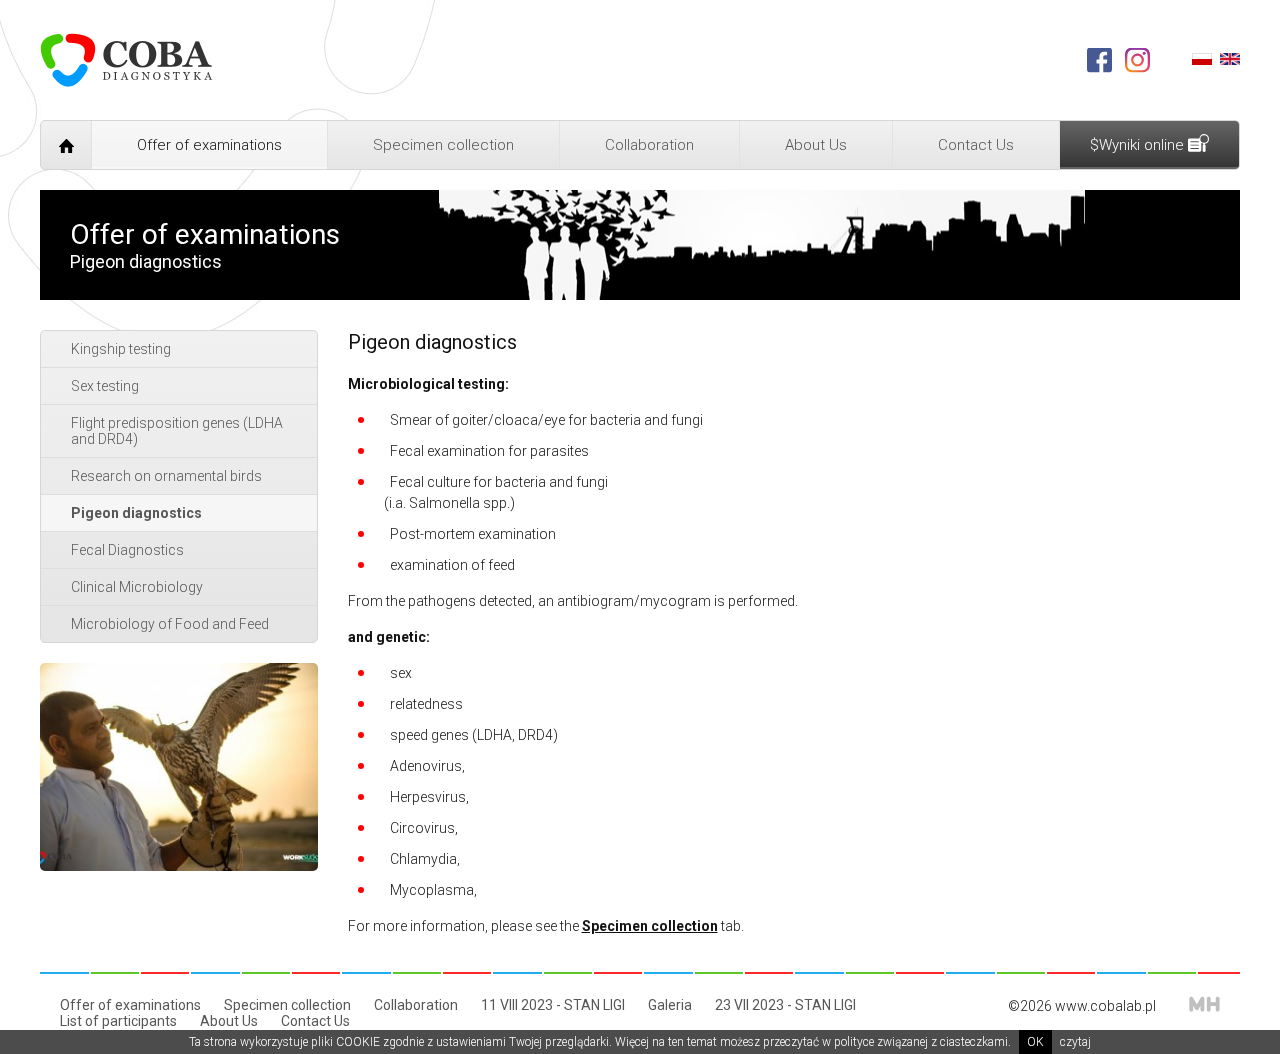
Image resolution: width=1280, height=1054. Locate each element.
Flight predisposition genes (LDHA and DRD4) (177, 431)
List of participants (118, 1021)
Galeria (670, 1005)
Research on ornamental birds (166, 476)
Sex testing (105, 386)
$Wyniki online (1139, 145)
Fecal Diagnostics (127, 550)
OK (1035, 1042)
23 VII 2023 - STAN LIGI (785, 1005)
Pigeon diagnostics (136, 513)
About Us (816, 145)
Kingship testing (121, 349)
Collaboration (649, 145)
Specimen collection (443, 145)
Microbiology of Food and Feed (170, 624)
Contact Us (976, 145)
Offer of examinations (209, 145)
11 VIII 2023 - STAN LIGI (553, 1005)
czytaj (1075, 1042)
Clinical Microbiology (137, 587)
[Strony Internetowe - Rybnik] (1204, 1004)
